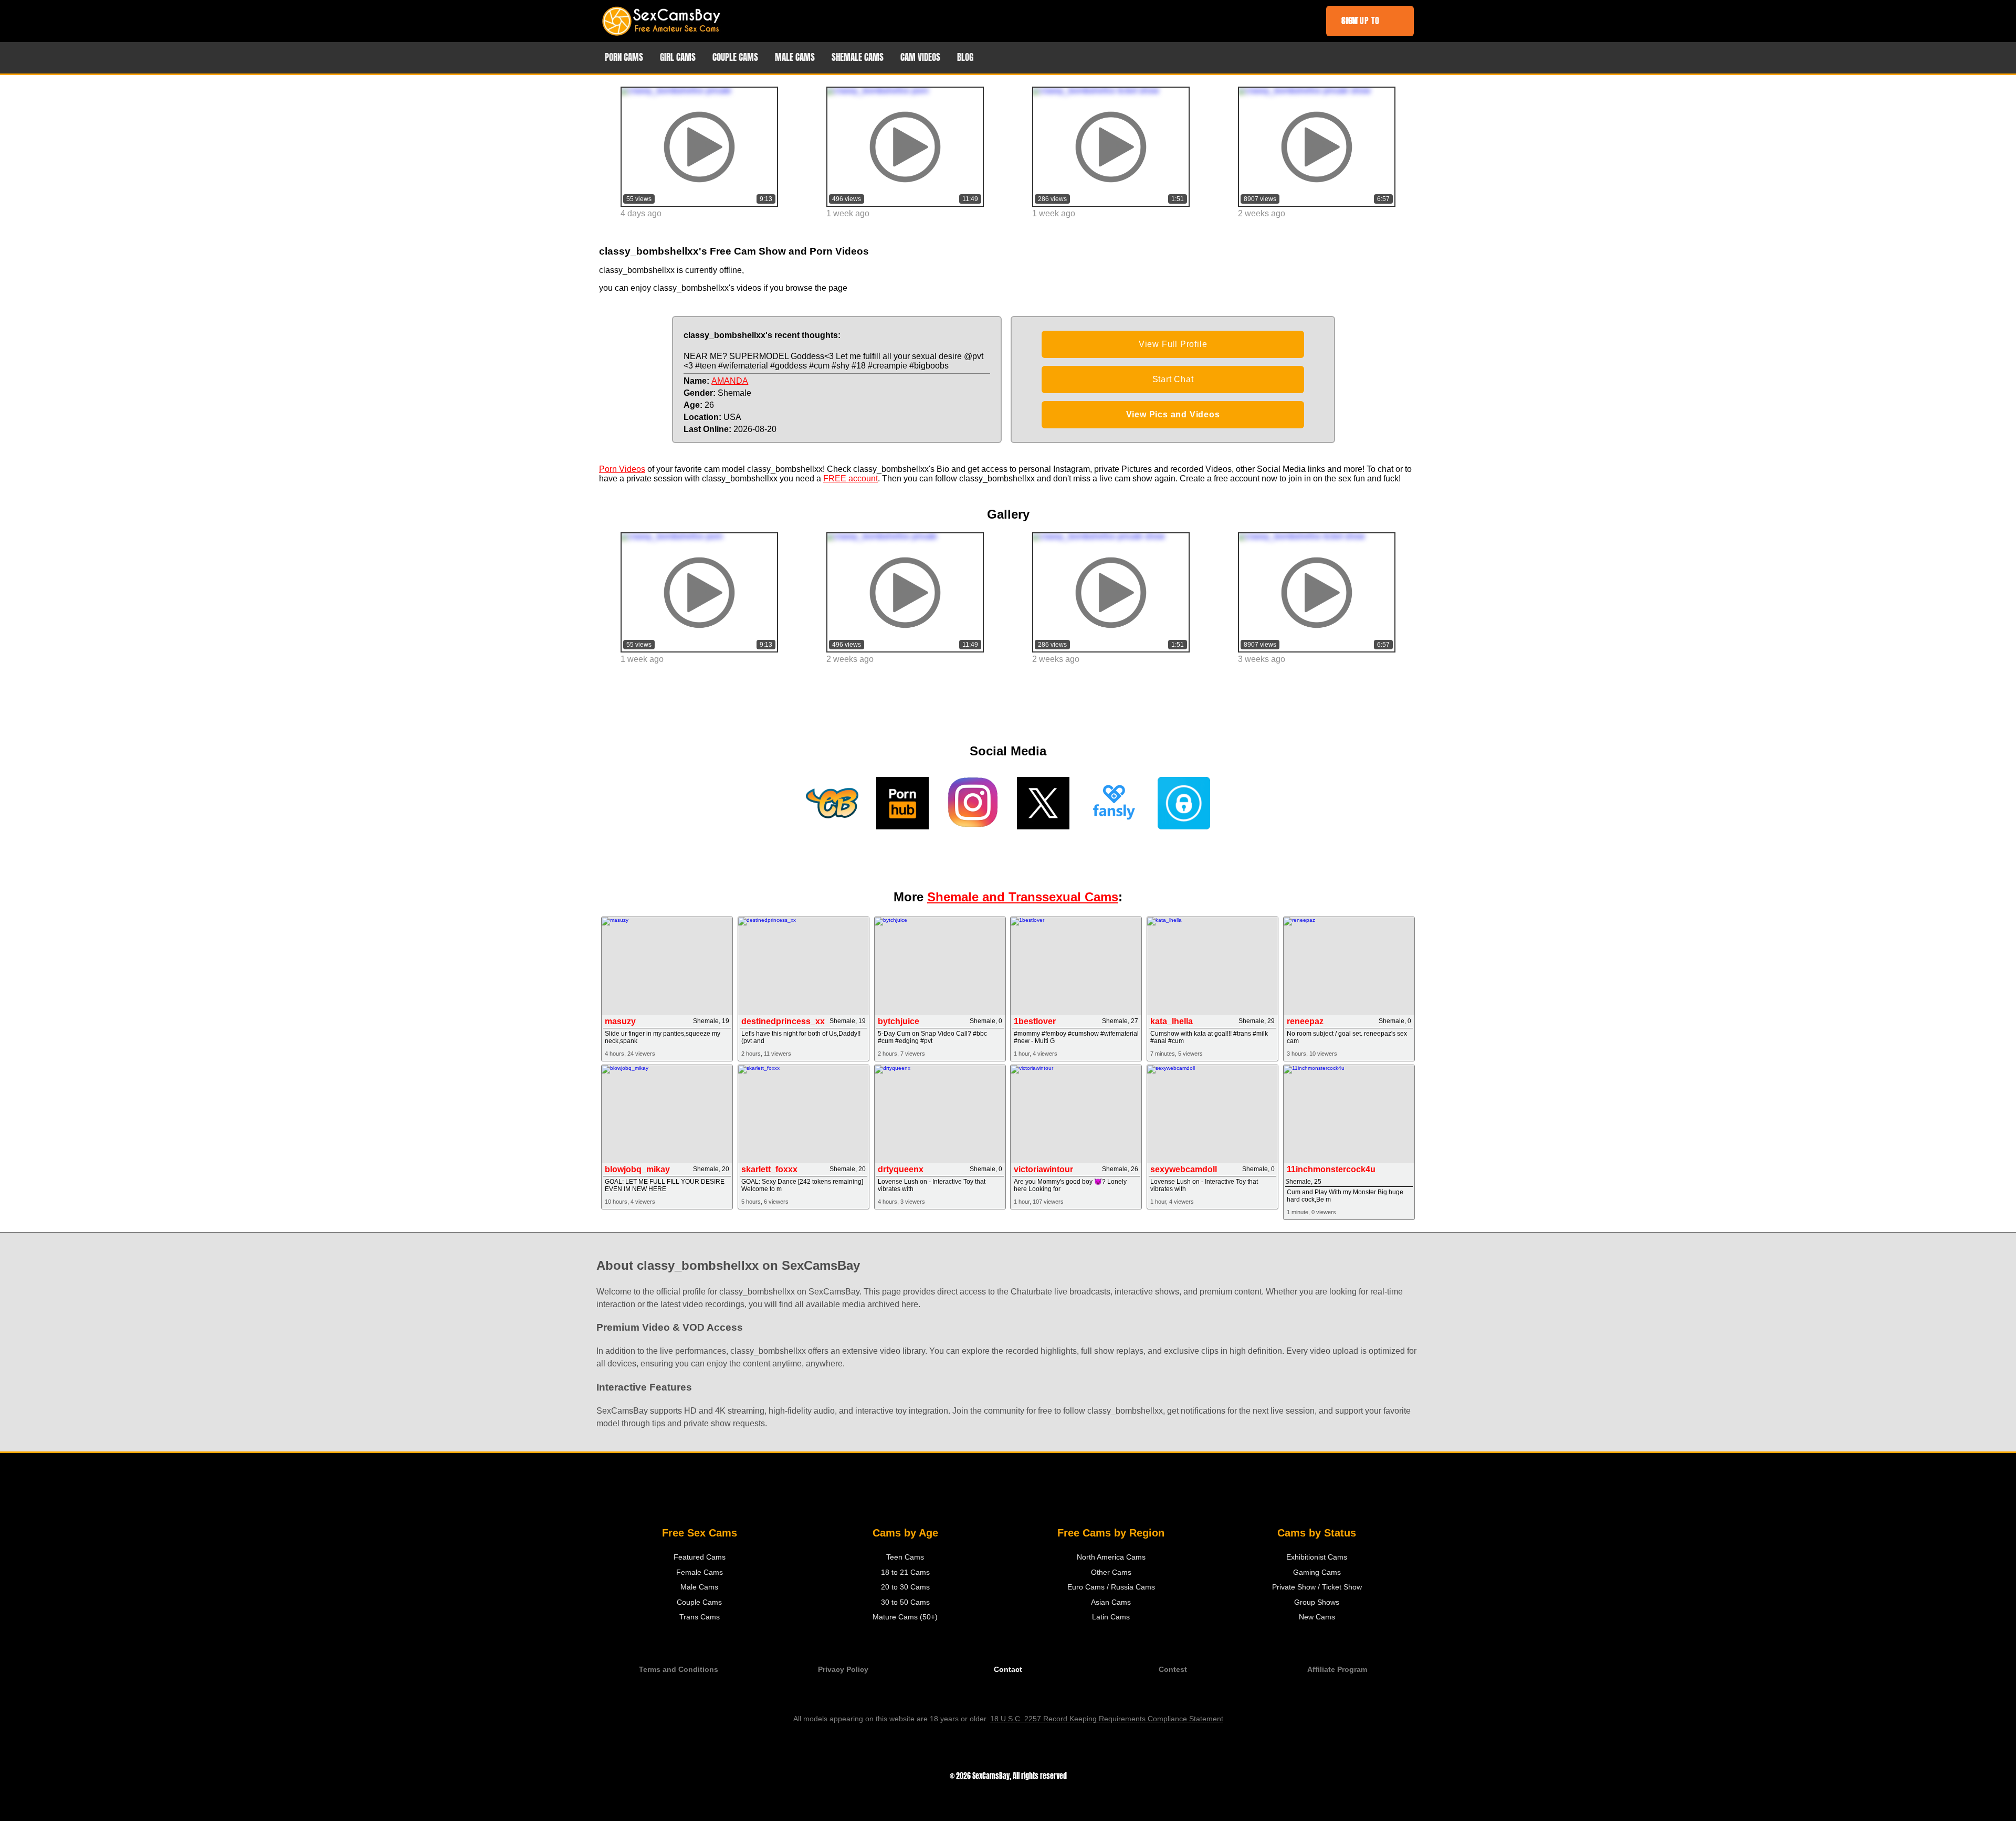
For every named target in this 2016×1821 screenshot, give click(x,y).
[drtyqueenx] (940, 1114)
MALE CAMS (795, 57)
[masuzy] (667, 966)
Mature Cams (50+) (905, 1617)
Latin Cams (1111, 1617)
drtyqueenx (901, 1169)
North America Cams (1111, 1557)
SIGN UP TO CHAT (1361, 21)
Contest (1173, 1670)
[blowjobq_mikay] (667, 1114)
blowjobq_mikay (637, 1169)
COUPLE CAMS (735, 57)
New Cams (1317, 1617)
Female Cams (700, 1572)
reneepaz (1305, 1021)
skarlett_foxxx (769, 1169)
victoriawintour (1043, 1169)
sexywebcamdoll (1184, 1169)
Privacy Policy (843, 1670)
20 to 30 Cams (905, 1587)
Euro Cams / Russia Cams (1111, 1587)
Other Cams (1111, 1572)
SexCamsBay (991, 1776)
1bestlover (1035, 1021)
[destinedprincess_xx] (804, 966)
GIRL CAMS (678, 57)
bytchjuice (899, 1021)
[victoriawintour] (1076, 1114)
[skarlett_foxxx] (804, 1114)
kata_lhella (1172, 1021)
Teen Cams (905, 1557)
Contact (1008, 1670)
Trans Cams (700, 1617)
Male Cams (699, 1587)
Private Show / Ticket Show (1317, 1587)
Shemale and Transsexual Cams (1023, 897)
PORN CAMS (624, 57)
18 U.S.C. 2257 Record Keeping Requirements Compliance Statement (1107, 1719)
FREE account (850, 478)
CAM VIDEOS (920, 57)
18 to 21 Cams (905, 1572)
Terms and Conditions (679, 1670)
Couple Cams (699, 1602)
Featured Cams (700, 1557)
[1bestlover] (1076, 966)
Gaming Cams (1317, 1572)
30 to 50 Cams (905, 1602)
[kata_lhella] (1212, 966)
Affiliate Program (1337, 1670)
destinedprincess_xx (783, 1021)
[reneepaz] (1349, 966)
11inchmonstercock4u (1331, 1169)
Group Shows (1317, 1602)
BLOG (965, 57)
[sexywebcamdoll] (1212, 1114)
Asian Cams (1111, 1602)
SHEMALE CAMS (858, 57)
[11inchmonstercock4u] (1349, 1114)
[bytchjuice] (940, 966)
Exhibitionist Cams (1317, 1557)
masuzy (620, 1021)
